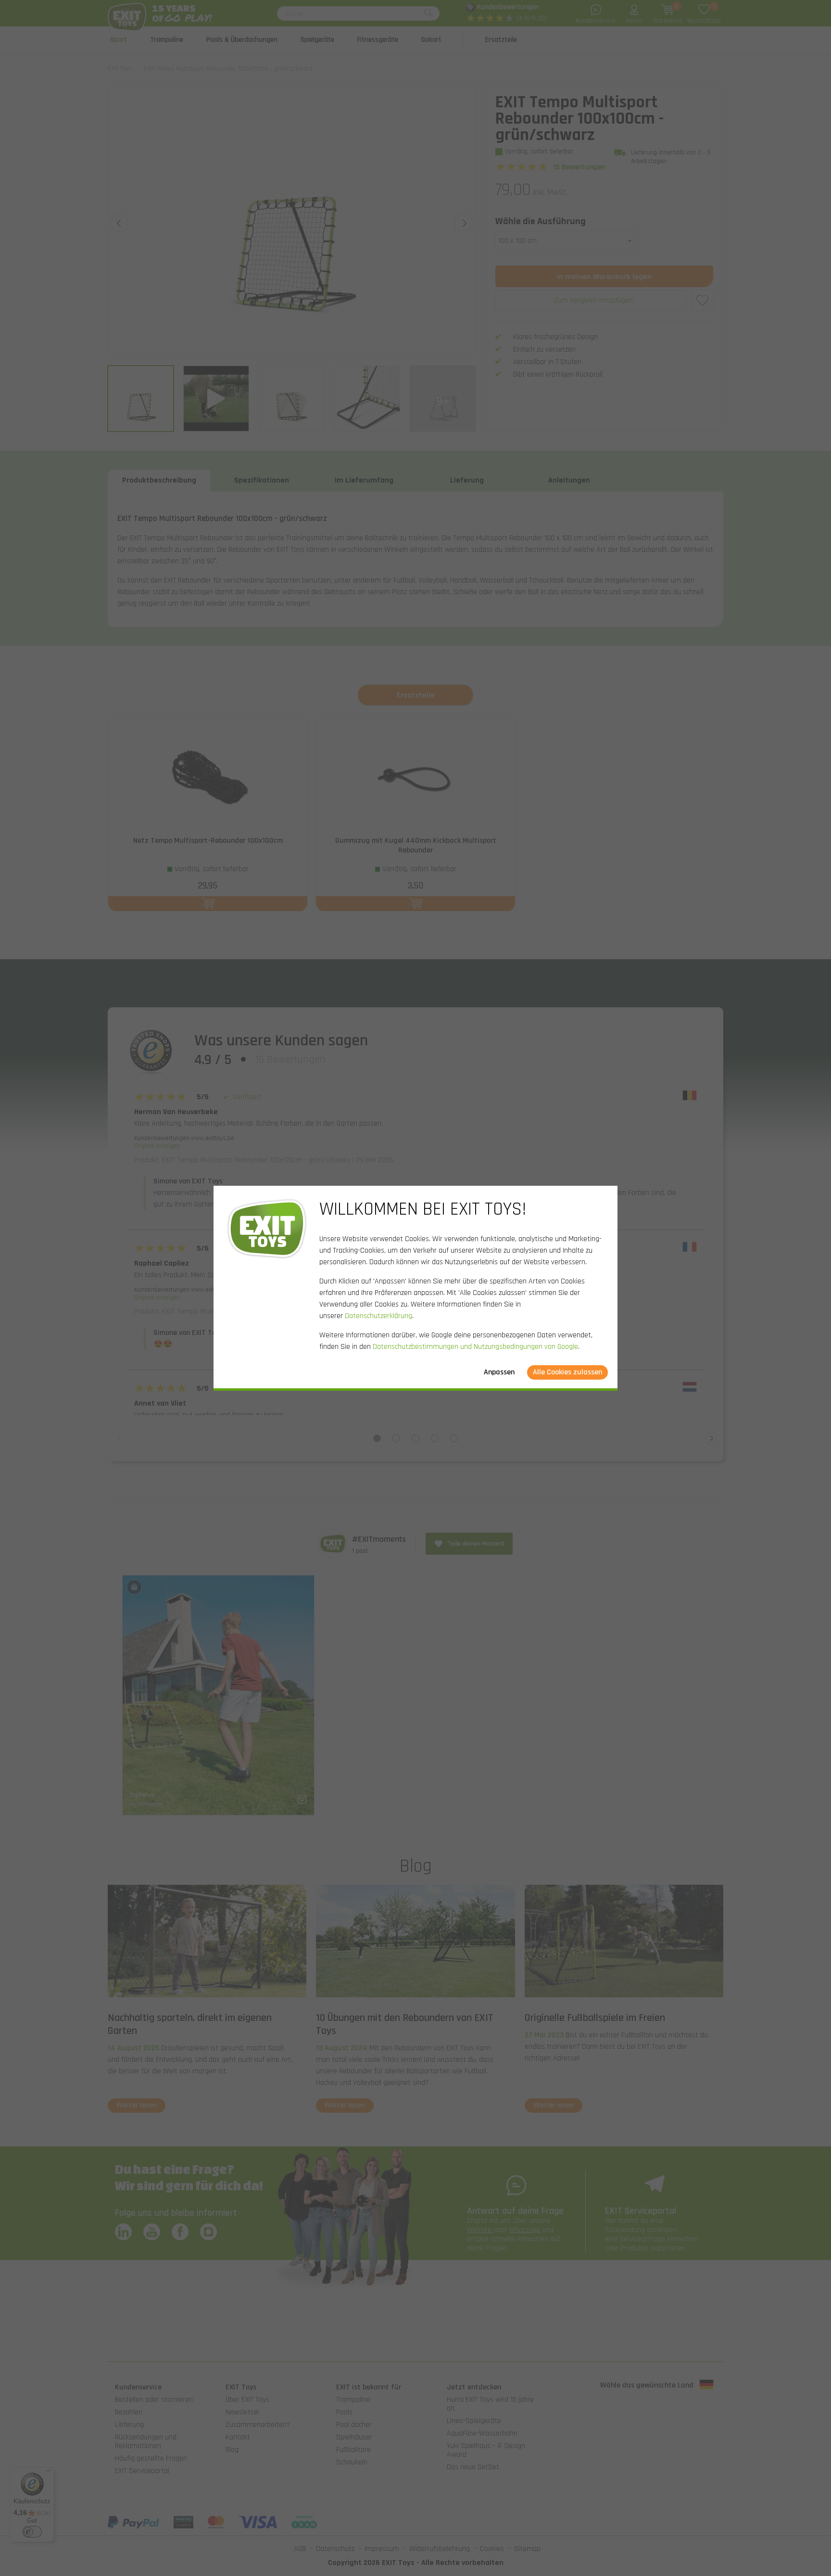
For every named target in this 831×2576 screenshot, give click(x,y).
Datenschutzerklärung (378, 1316)
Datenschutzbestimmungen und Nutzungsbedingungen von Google (475, 1347)
